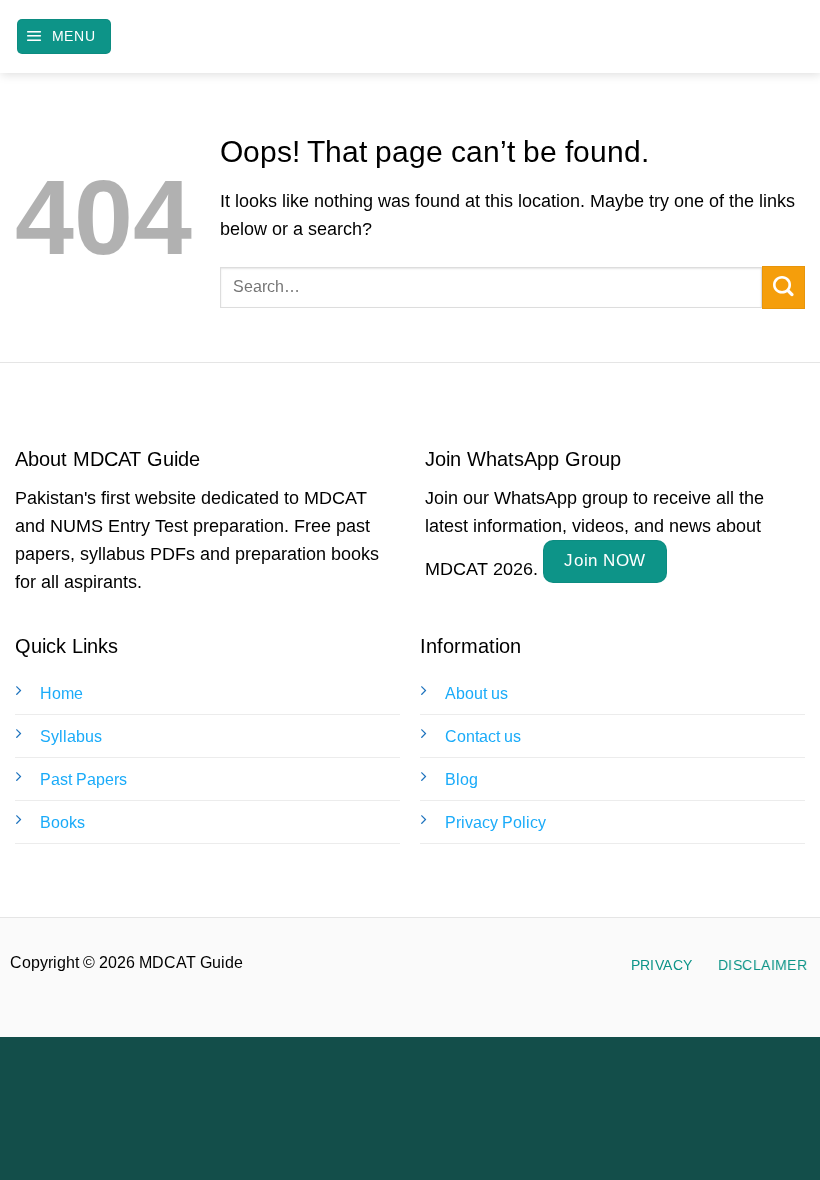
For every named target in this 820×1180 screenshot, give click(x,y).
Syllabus (71, 736)
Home (61, 693)
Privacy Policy (495, 822)
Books (62, 822)
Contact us (483, 736)
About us (476, 693)
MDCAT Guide (410, 37)
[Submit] (783, 287)
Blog (461, 779)
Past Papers (83, 779)
